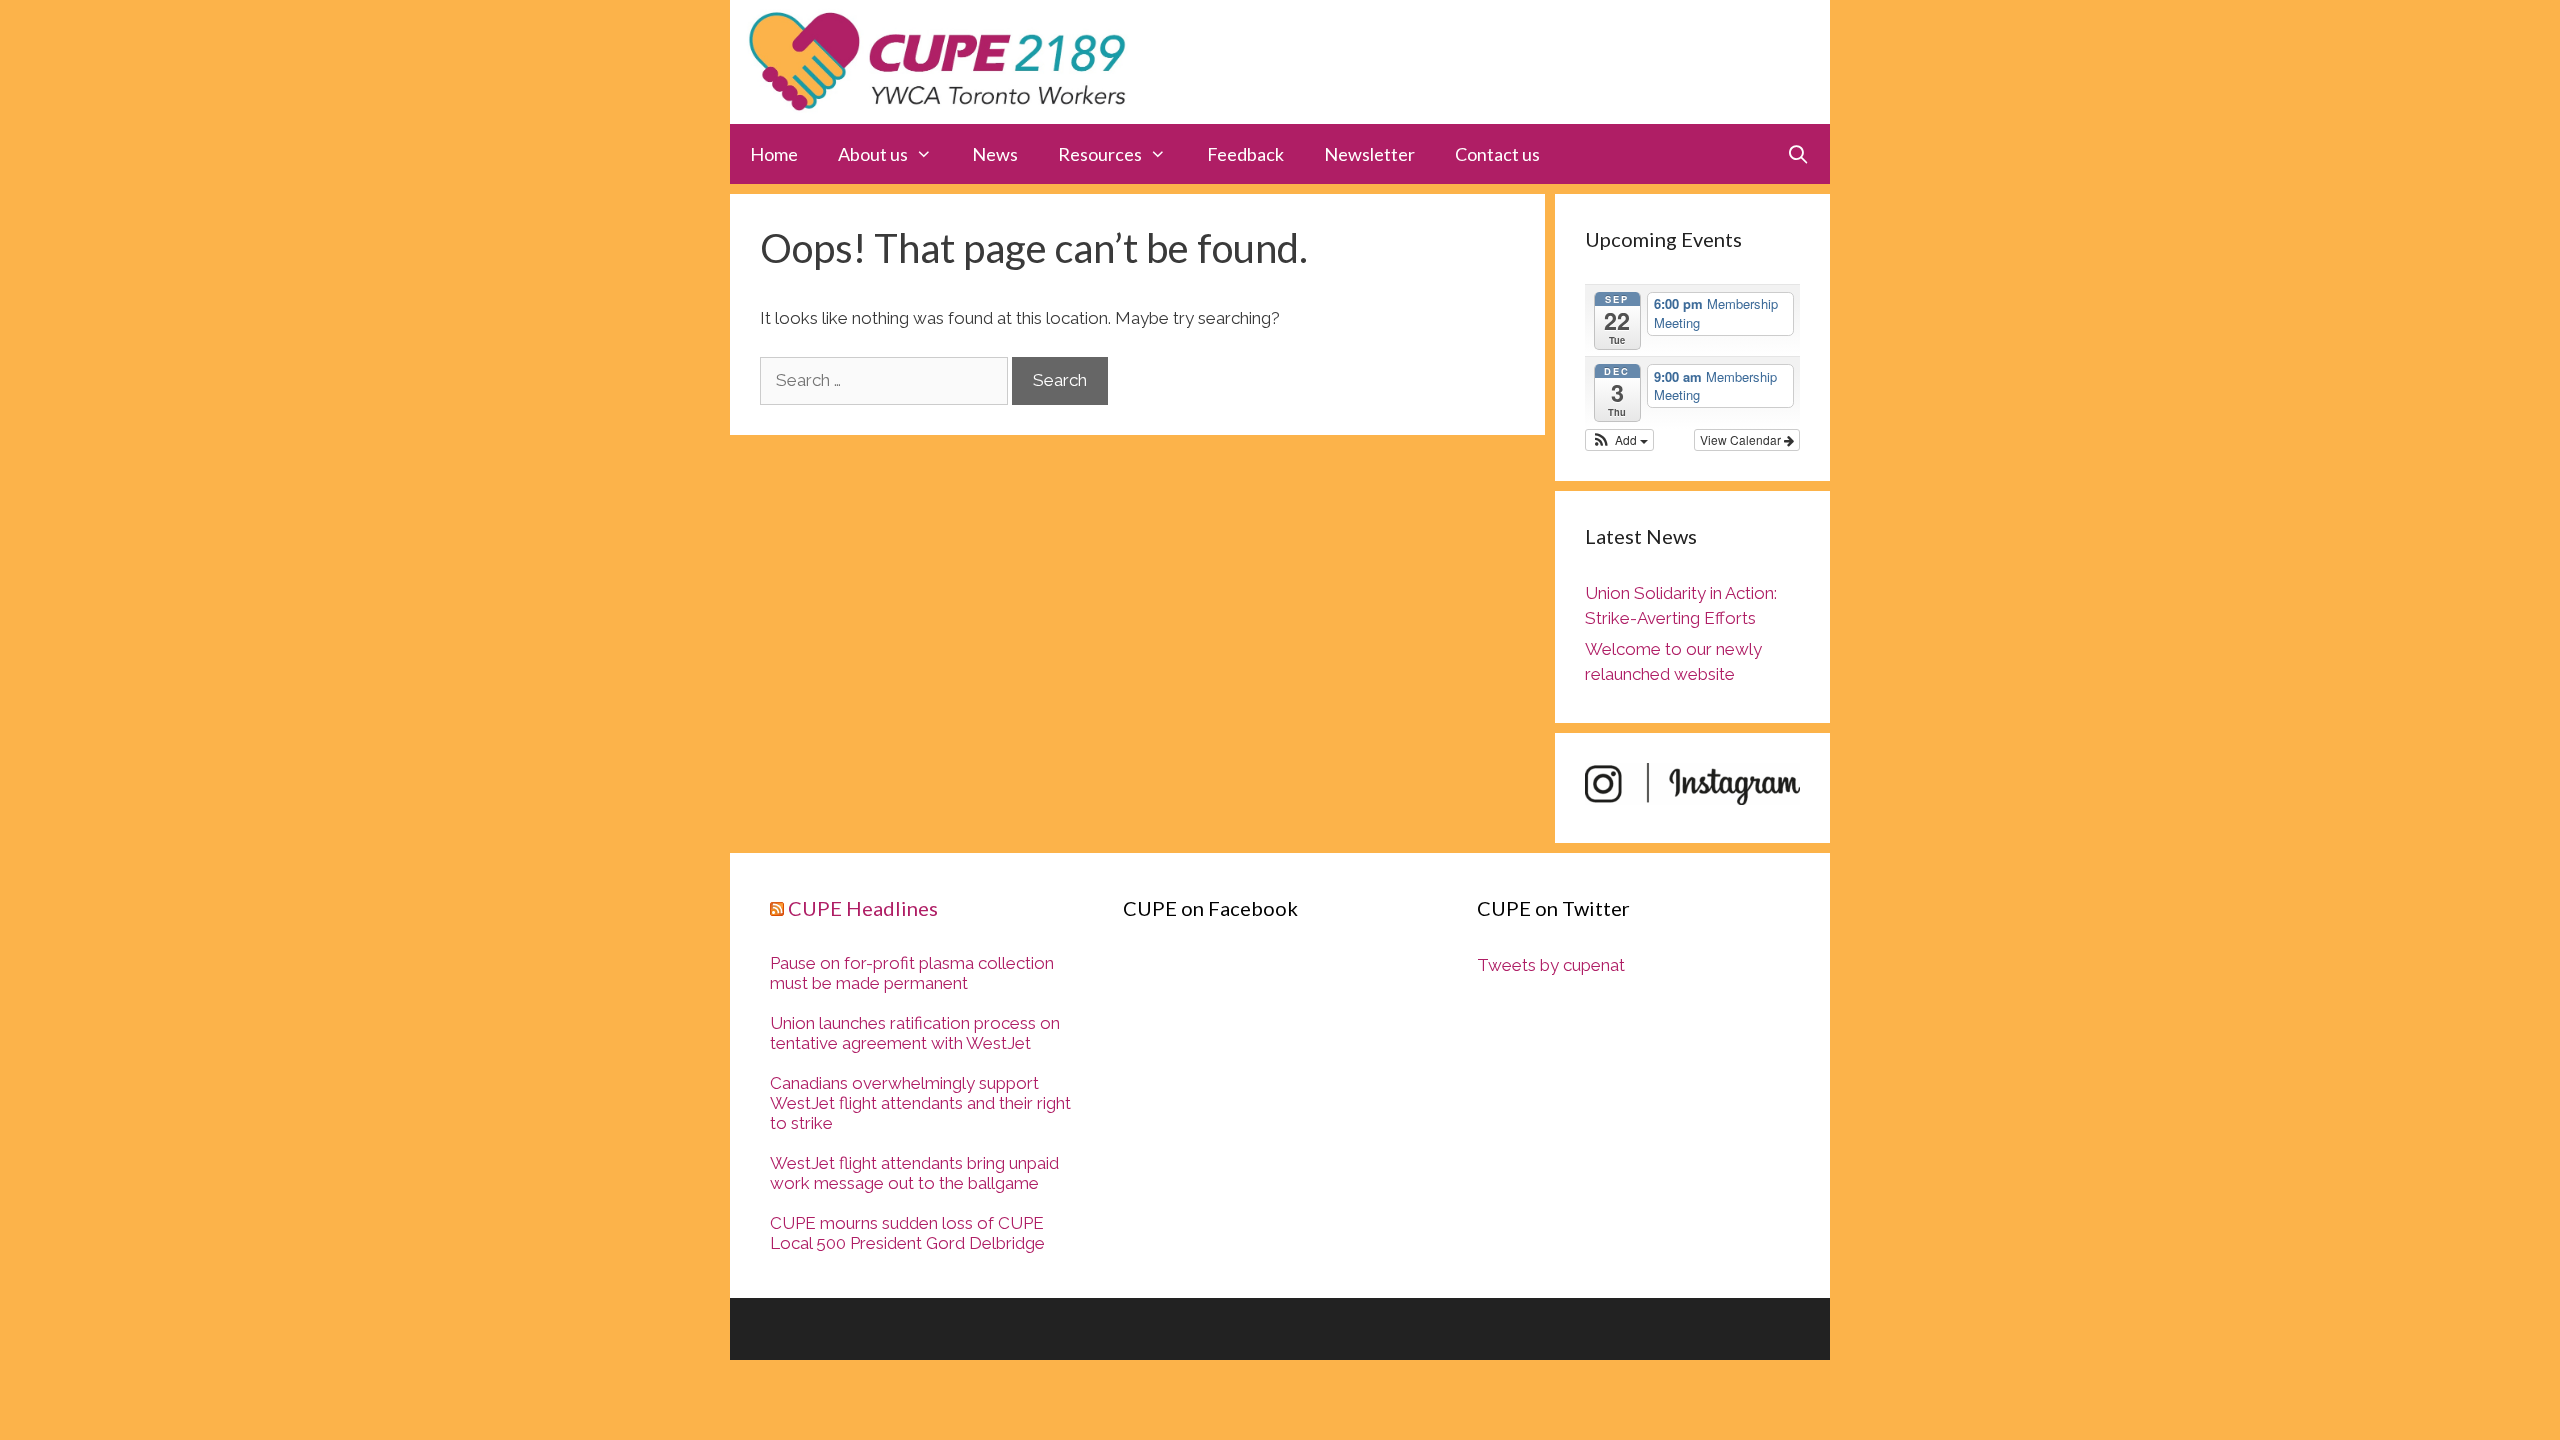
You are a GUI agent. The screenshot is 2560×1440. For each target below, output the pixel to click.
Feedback (1245, 154)
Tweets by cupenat (1551, 965)
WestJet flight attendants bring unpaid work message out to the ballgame (914, 1173)
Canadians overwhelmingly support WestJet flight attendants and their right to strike (920, 1103)
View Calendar (1742, 439)
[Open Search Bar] (1798, 154)
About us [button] (873, 154)
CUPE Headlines (863, 908)
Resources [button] (1100, 154)
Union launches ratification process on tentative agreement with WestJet (915, 1033)
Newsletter (1369, 154)
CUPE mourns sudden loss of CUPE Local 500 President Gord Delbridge (907, 1233)
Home (774, 154)
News (995, 154)
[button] (1619, 440)
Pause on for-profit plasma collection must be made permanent (912, 973)
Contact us (1497, 154)
